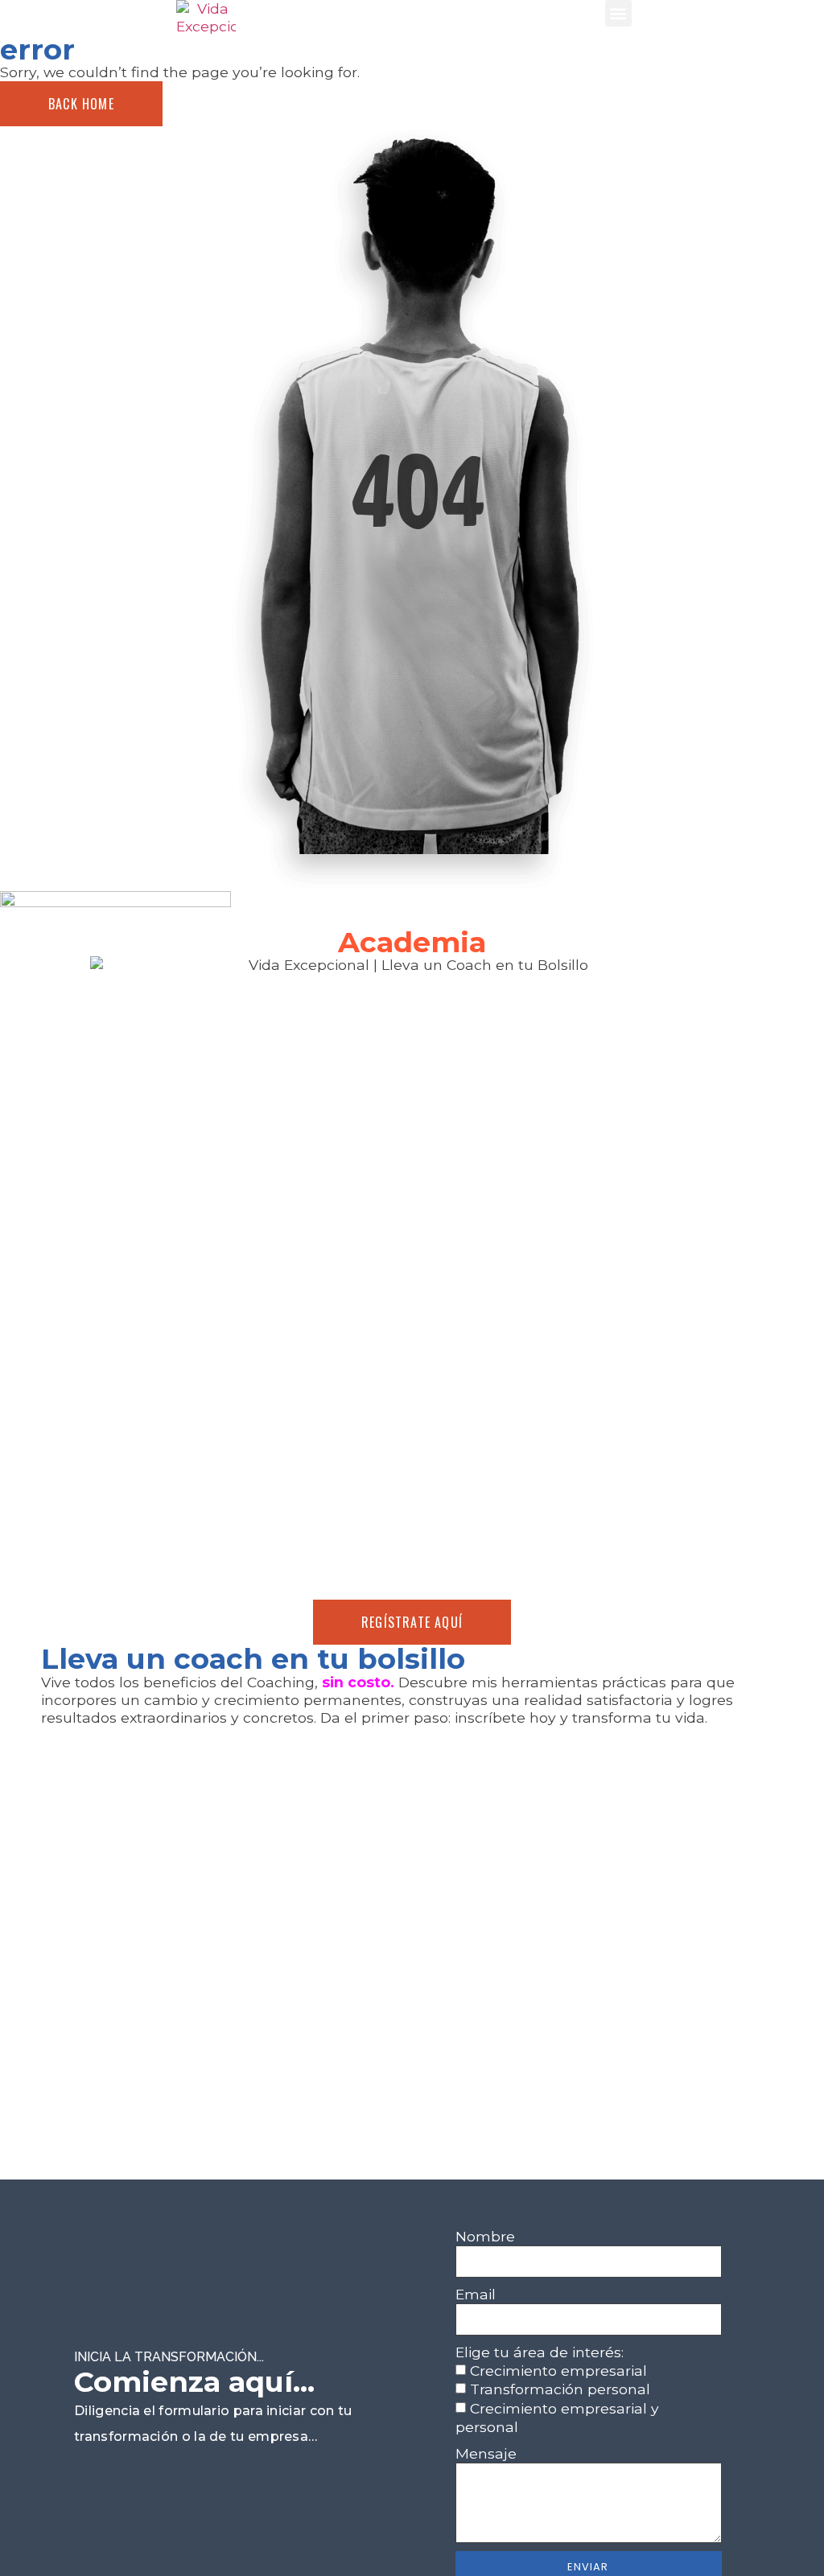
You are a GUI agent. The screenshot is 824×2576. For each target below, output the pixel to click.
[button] (618, 13)
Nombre (485, 2236)
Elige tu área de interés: (540, 2352)
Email (476, 2294)
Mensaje (486, 2453)
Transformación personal (560, 2390)
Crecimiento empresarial (558, 2371)
